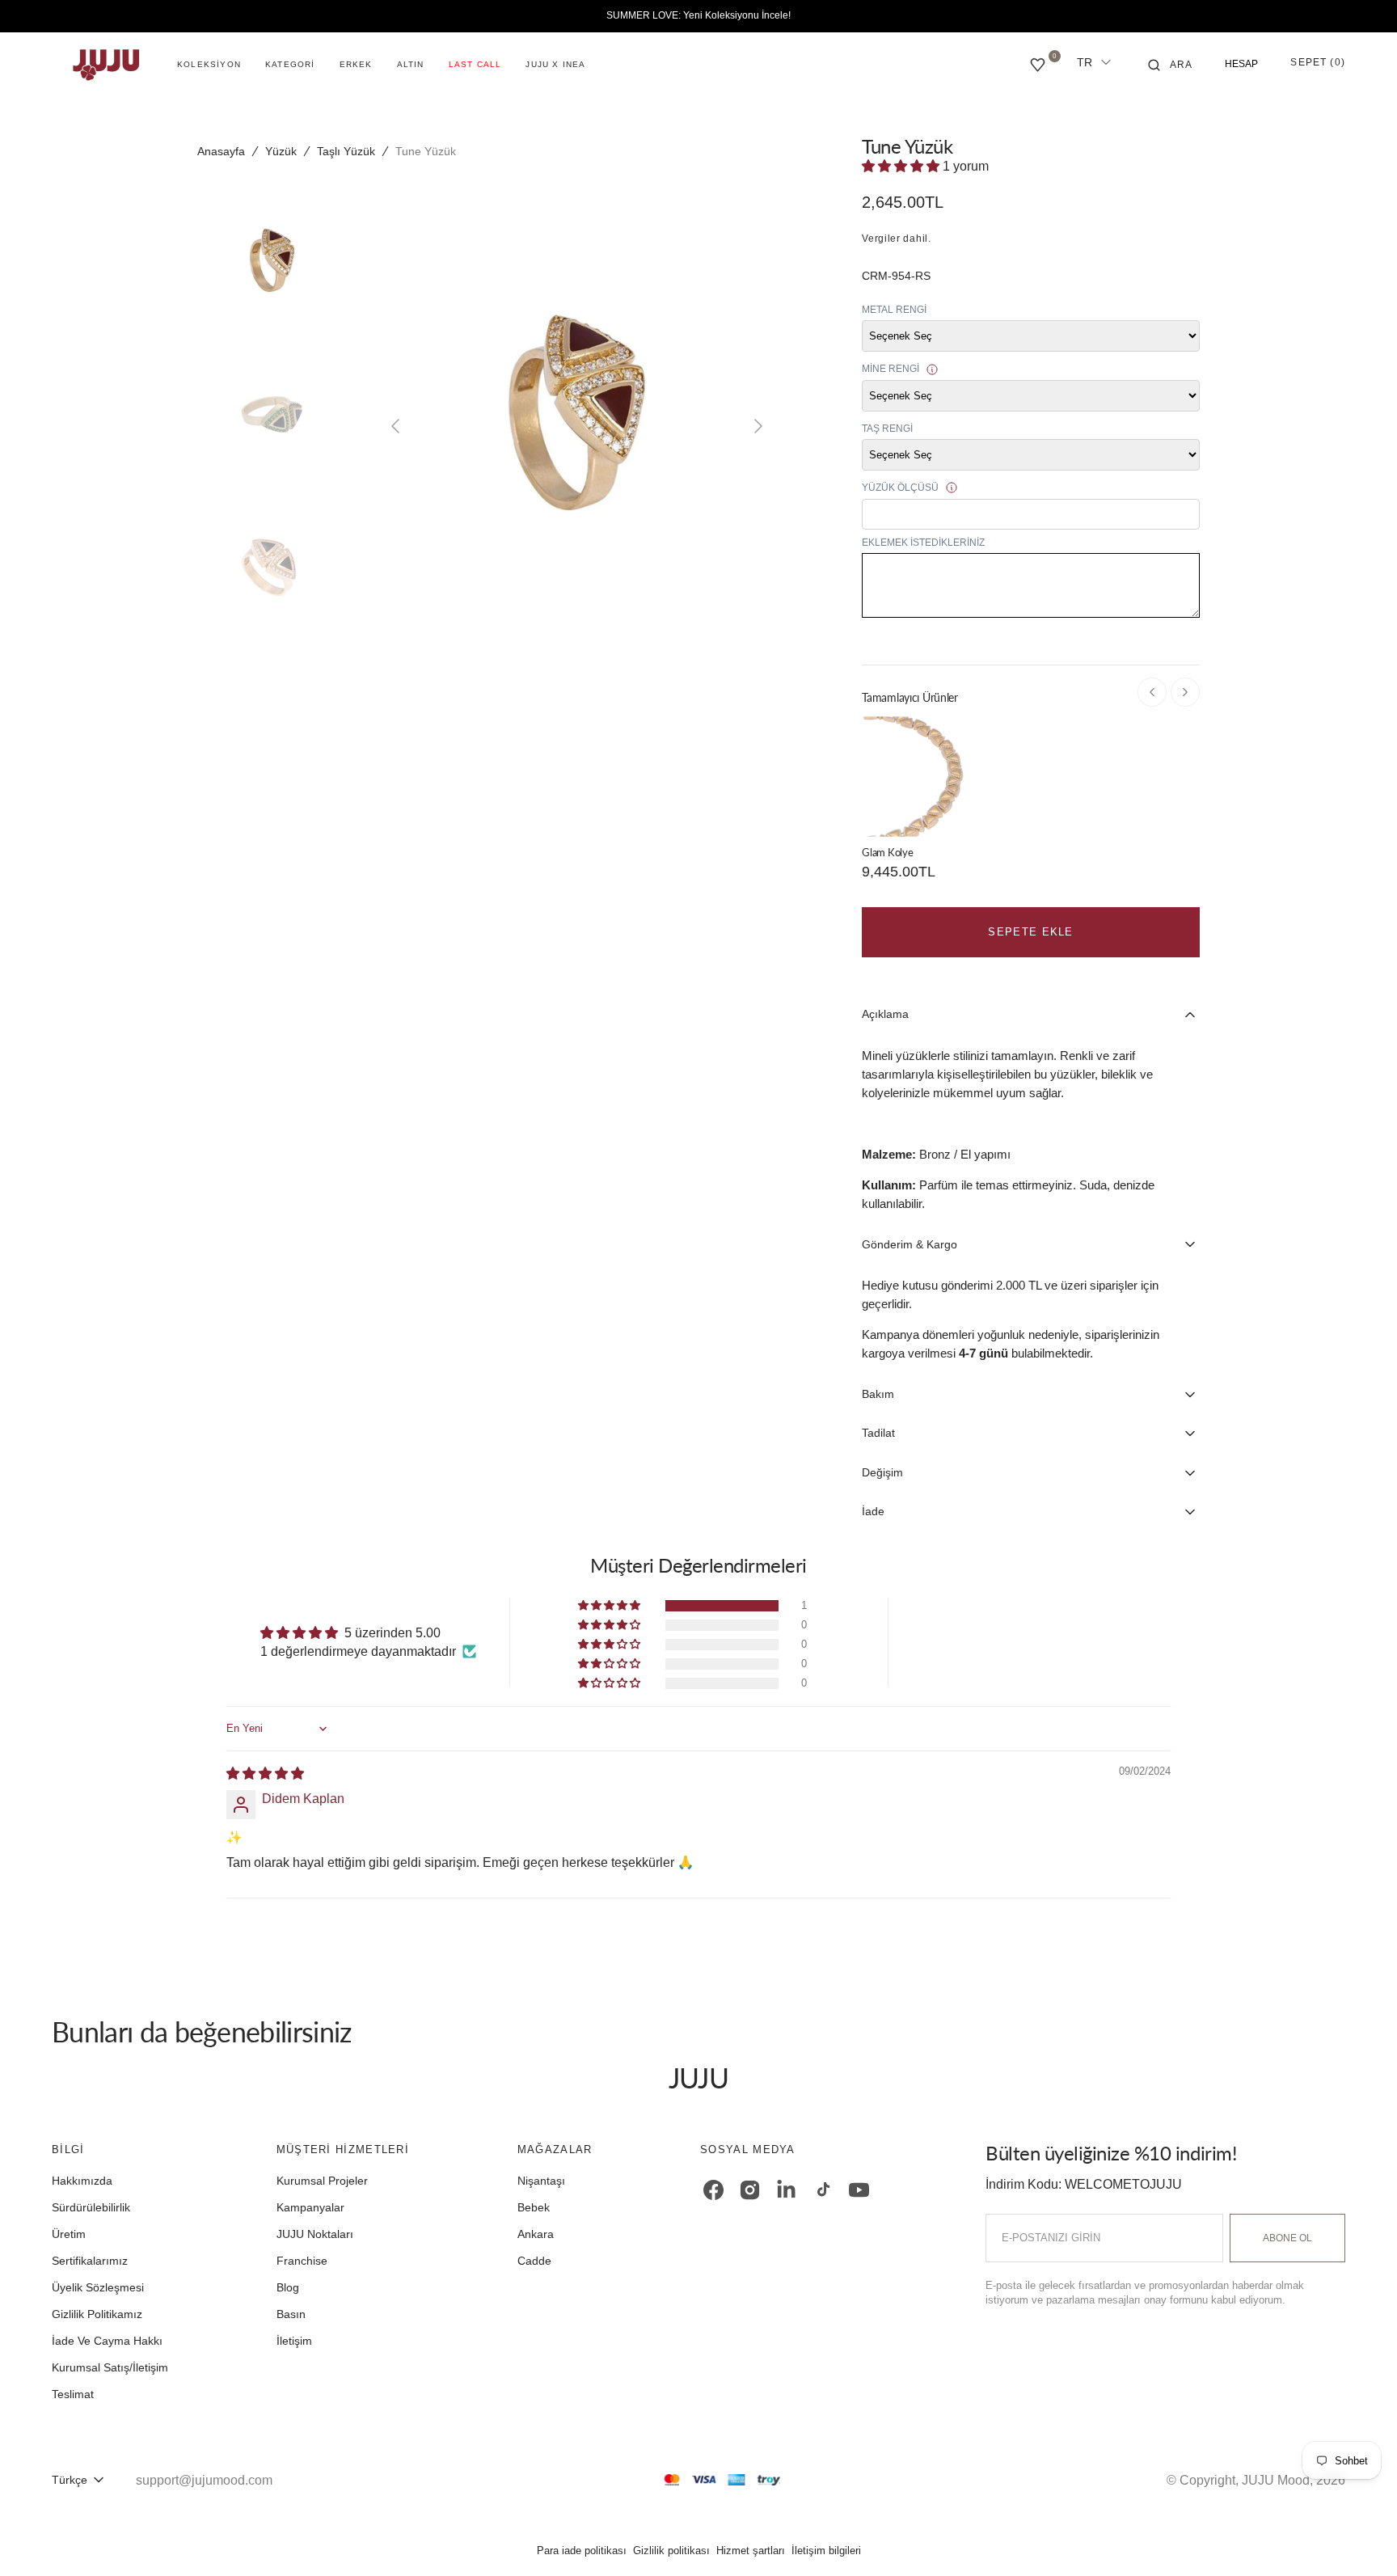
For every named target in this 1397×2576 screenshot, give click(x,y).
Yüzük (281, 151)
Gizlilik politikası (671, 2551)
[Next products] (1185, 692)
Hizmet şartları (751, 2551)
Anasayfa (221, 151)
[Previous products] (1152, 692)
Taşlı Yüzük (346, 151)
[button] (1171, 65)
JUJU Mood (1276, 2480)
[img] (265, 1774)
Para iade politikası (582, 2551)
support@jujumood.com (204, 2480)
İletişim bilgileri (826, 2551)
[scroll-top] (1360, 2539)
